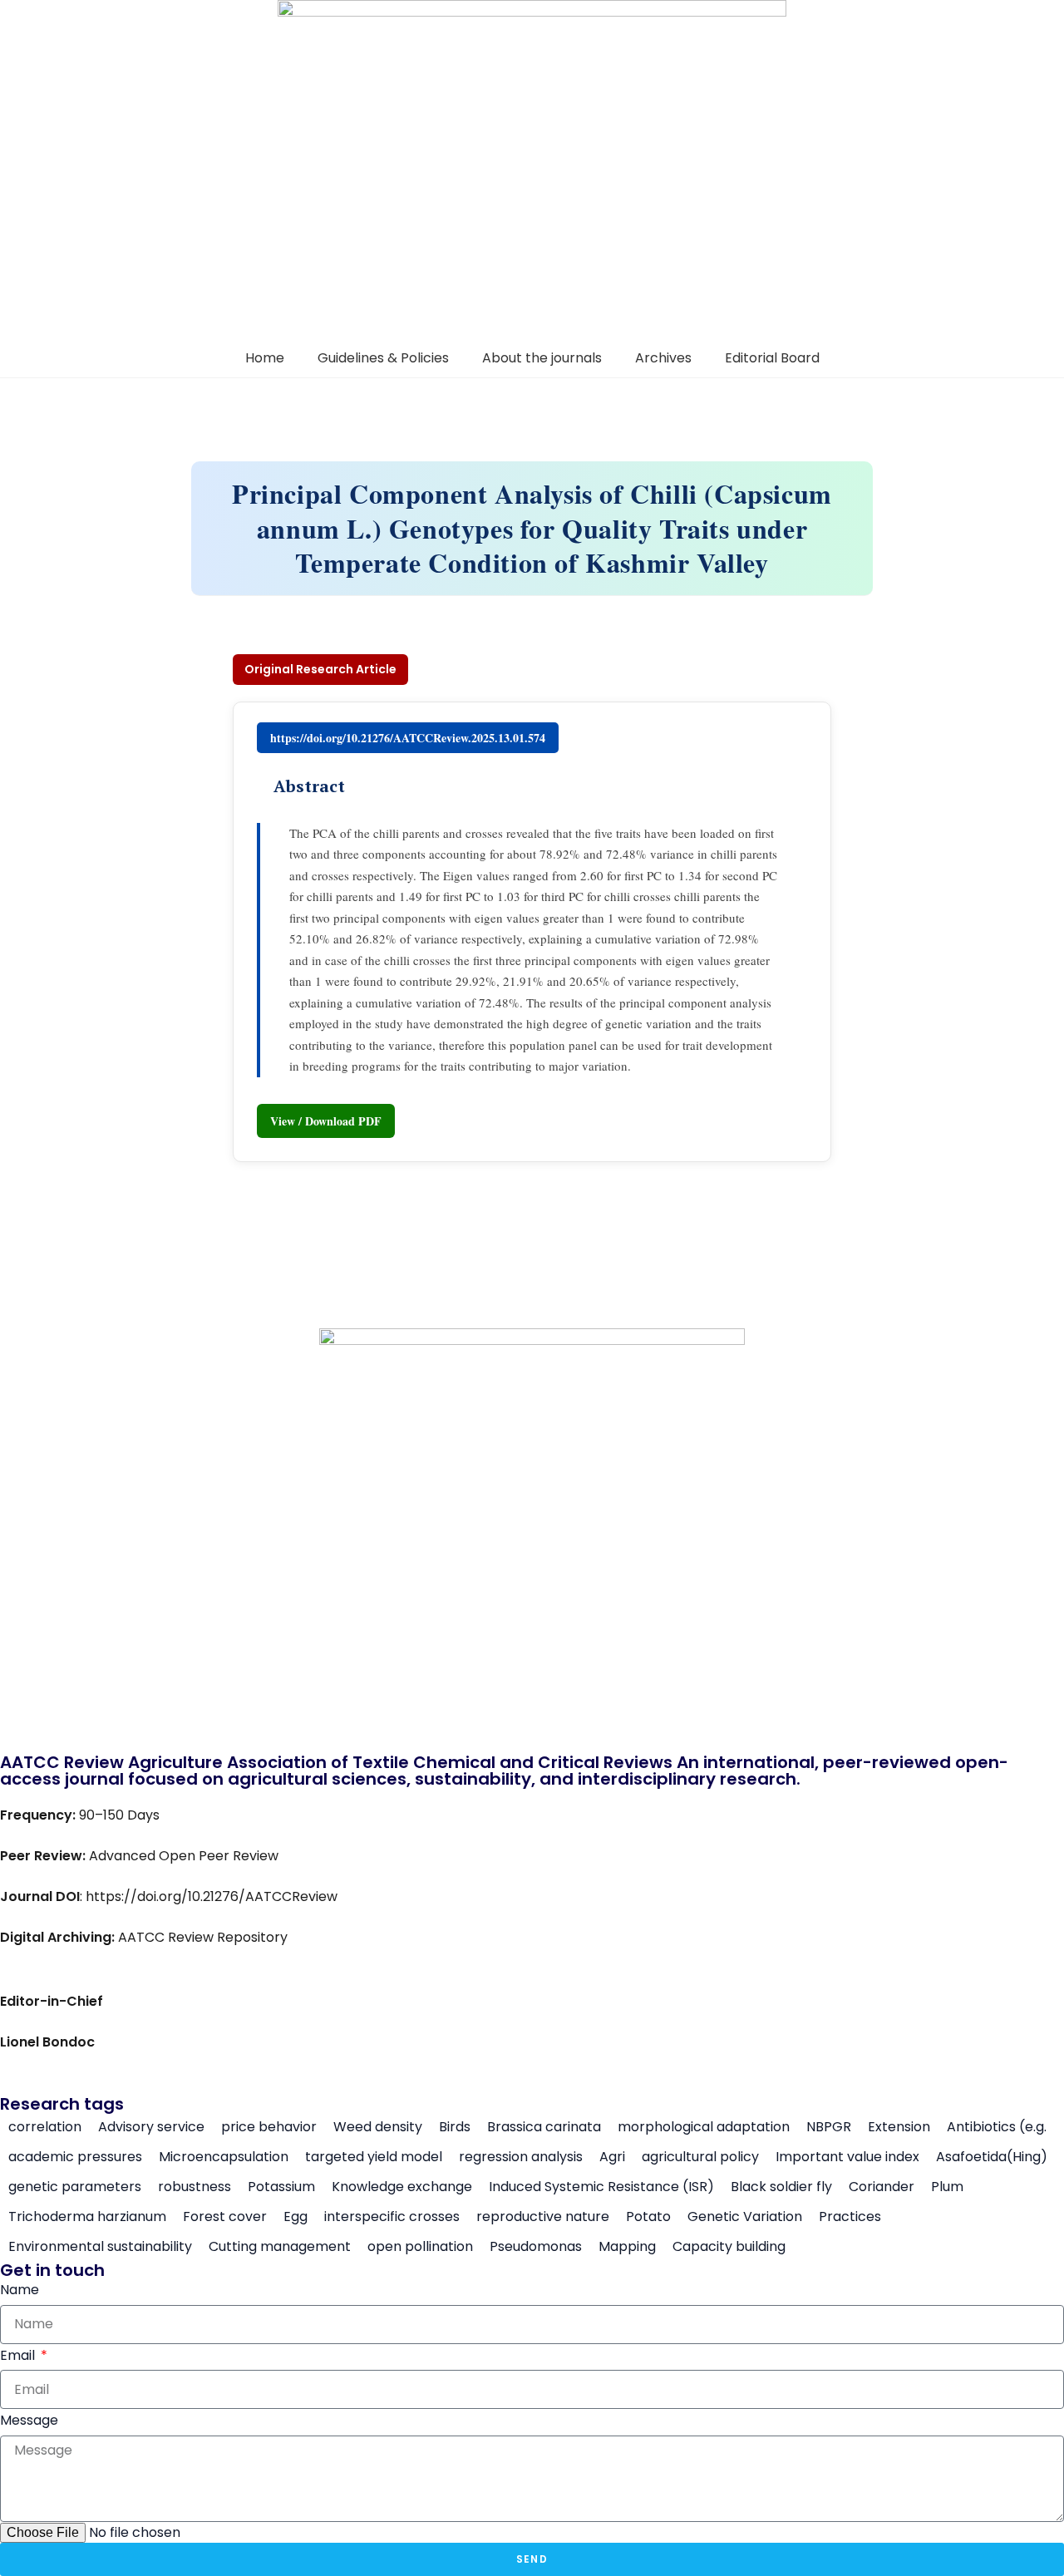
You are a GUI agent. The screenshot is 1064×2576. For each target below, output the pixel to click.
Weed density (378, 2127)
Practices (850, 2217)
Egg (296, 2217)
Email (19, 2355)
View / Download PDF (326, 1121)
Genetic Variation (745, 2217)
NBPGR (829, 2127)
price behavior (269, 2127)
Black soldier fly (781, 2187)
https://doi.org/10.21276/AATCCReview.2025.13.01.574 (408, 738)
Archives (663, 358)
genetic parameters (75, 2187)
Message (29, 2420)
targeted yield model (374, 2157)
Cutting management (280, 2247)
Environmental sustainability (100, 2247)
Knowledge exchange (402, 2187)
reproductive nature (543, 2217)
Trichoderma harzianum (87, 2217)
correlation (45, 2127)
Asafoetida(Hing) (992, 2157)
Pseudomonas (536, 2247)
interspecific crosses (392, 2217)
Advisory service (151, 2127)
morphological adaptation (704, 2127)
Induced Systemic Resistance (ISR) (601, 2187)
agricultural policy (700, 2157)
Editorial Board (772, 358)
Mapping (627, 2247)
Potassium (281, 2187)
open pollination (420, 2247)
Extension (899, 2127)
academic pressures (75, 2157)
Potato (648, 2217)
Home (265, 358)
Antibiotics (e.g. (997, 2127)
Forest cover (225, 2217)
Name (20, 2290)
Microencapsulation (224, 2157)
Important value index (847, 2157)
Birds (455, 2127)
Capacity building (729, 2247)
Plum (947, 2187)
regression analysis (521, 2157)
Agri (612, 2157)
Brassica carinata (544, 2127)
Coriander (882, 2187)
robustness (195, 2187)
